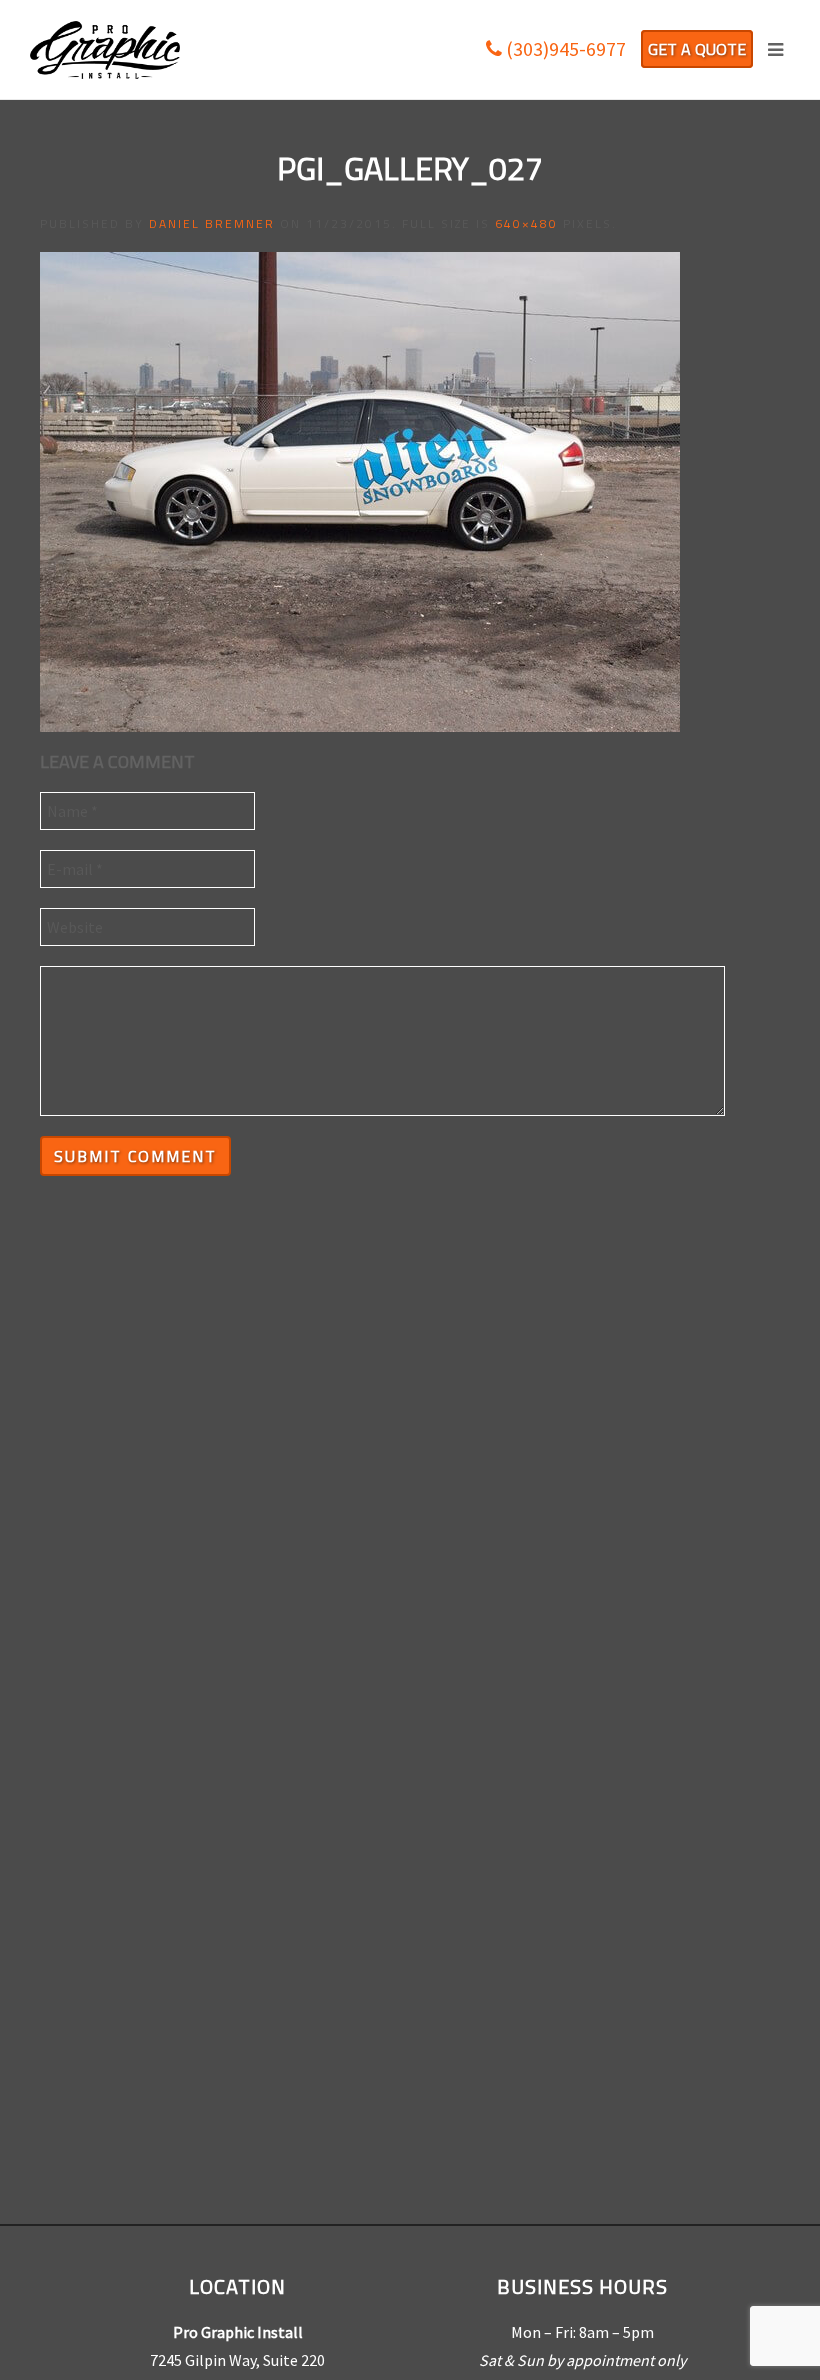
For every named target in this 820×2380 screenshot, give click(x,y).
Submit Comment (135, 1156)
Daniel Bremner (212, 223)
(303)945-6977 (564, 48)
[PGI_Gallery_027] (360, 490)
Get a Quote (697, 49)
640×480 (526, 223)
